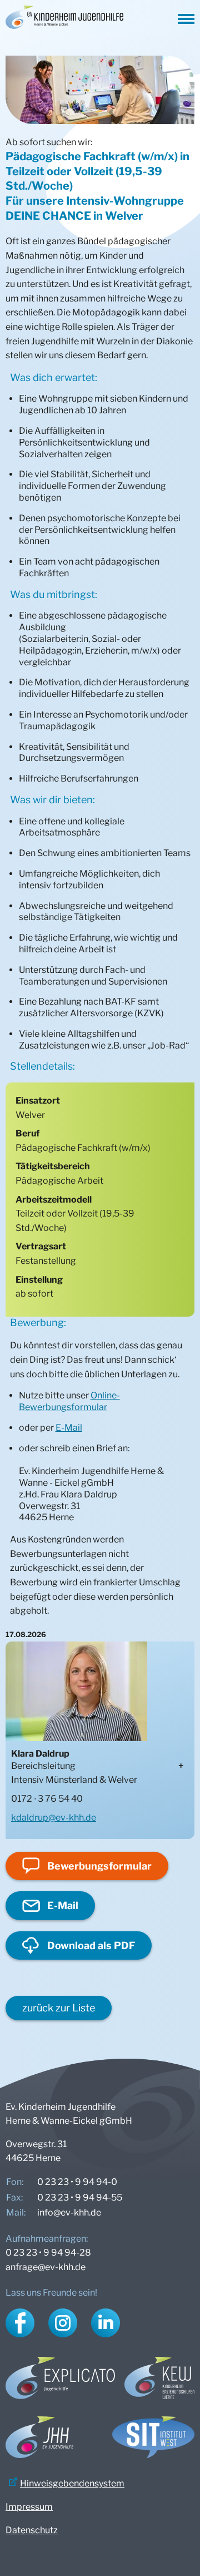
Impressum (29, 2507)
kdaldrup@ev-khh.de (54, 1818)
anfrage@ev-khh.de (46, 2267)
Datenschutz (32, 2530)
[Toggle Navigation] (186, 17)
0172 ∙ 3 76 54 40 (47, 1799)
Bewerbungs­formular (99, 1866)
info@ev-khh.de (69, 2212)
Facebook (20, 2323)
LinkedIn (106, 2323)
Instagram (63, 2323)
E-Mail (69, 1428)
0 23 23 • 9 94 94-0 (77, 2182)
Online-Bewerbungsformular (69, 1401)
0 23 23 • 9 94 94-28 (48, 2253)
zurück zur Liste (59, 2008)
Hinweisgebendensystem (72, 2483)
